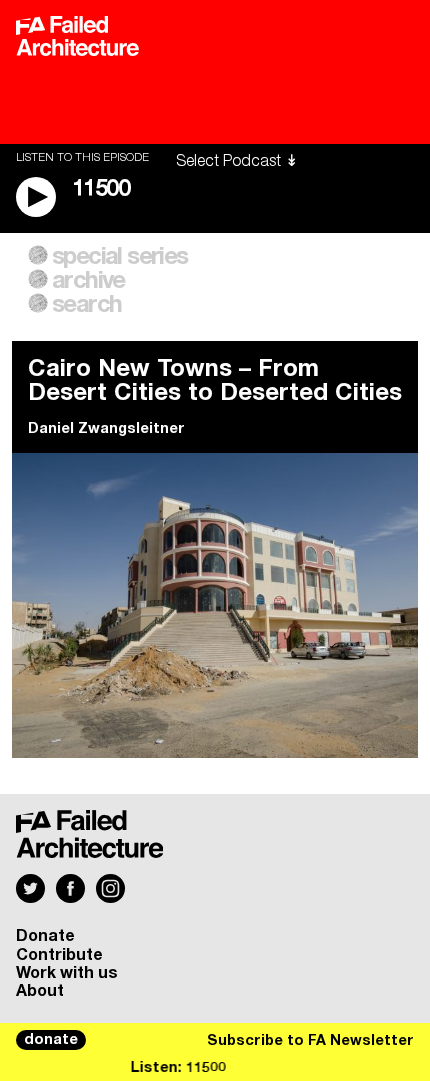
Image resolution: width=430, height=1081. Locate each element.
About (40, 991)
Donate (45, 936)
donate (51, 1040)
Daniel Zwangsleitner (106, 429)
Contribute (59, 955)
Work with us (67, 973)
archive (88, 281)
